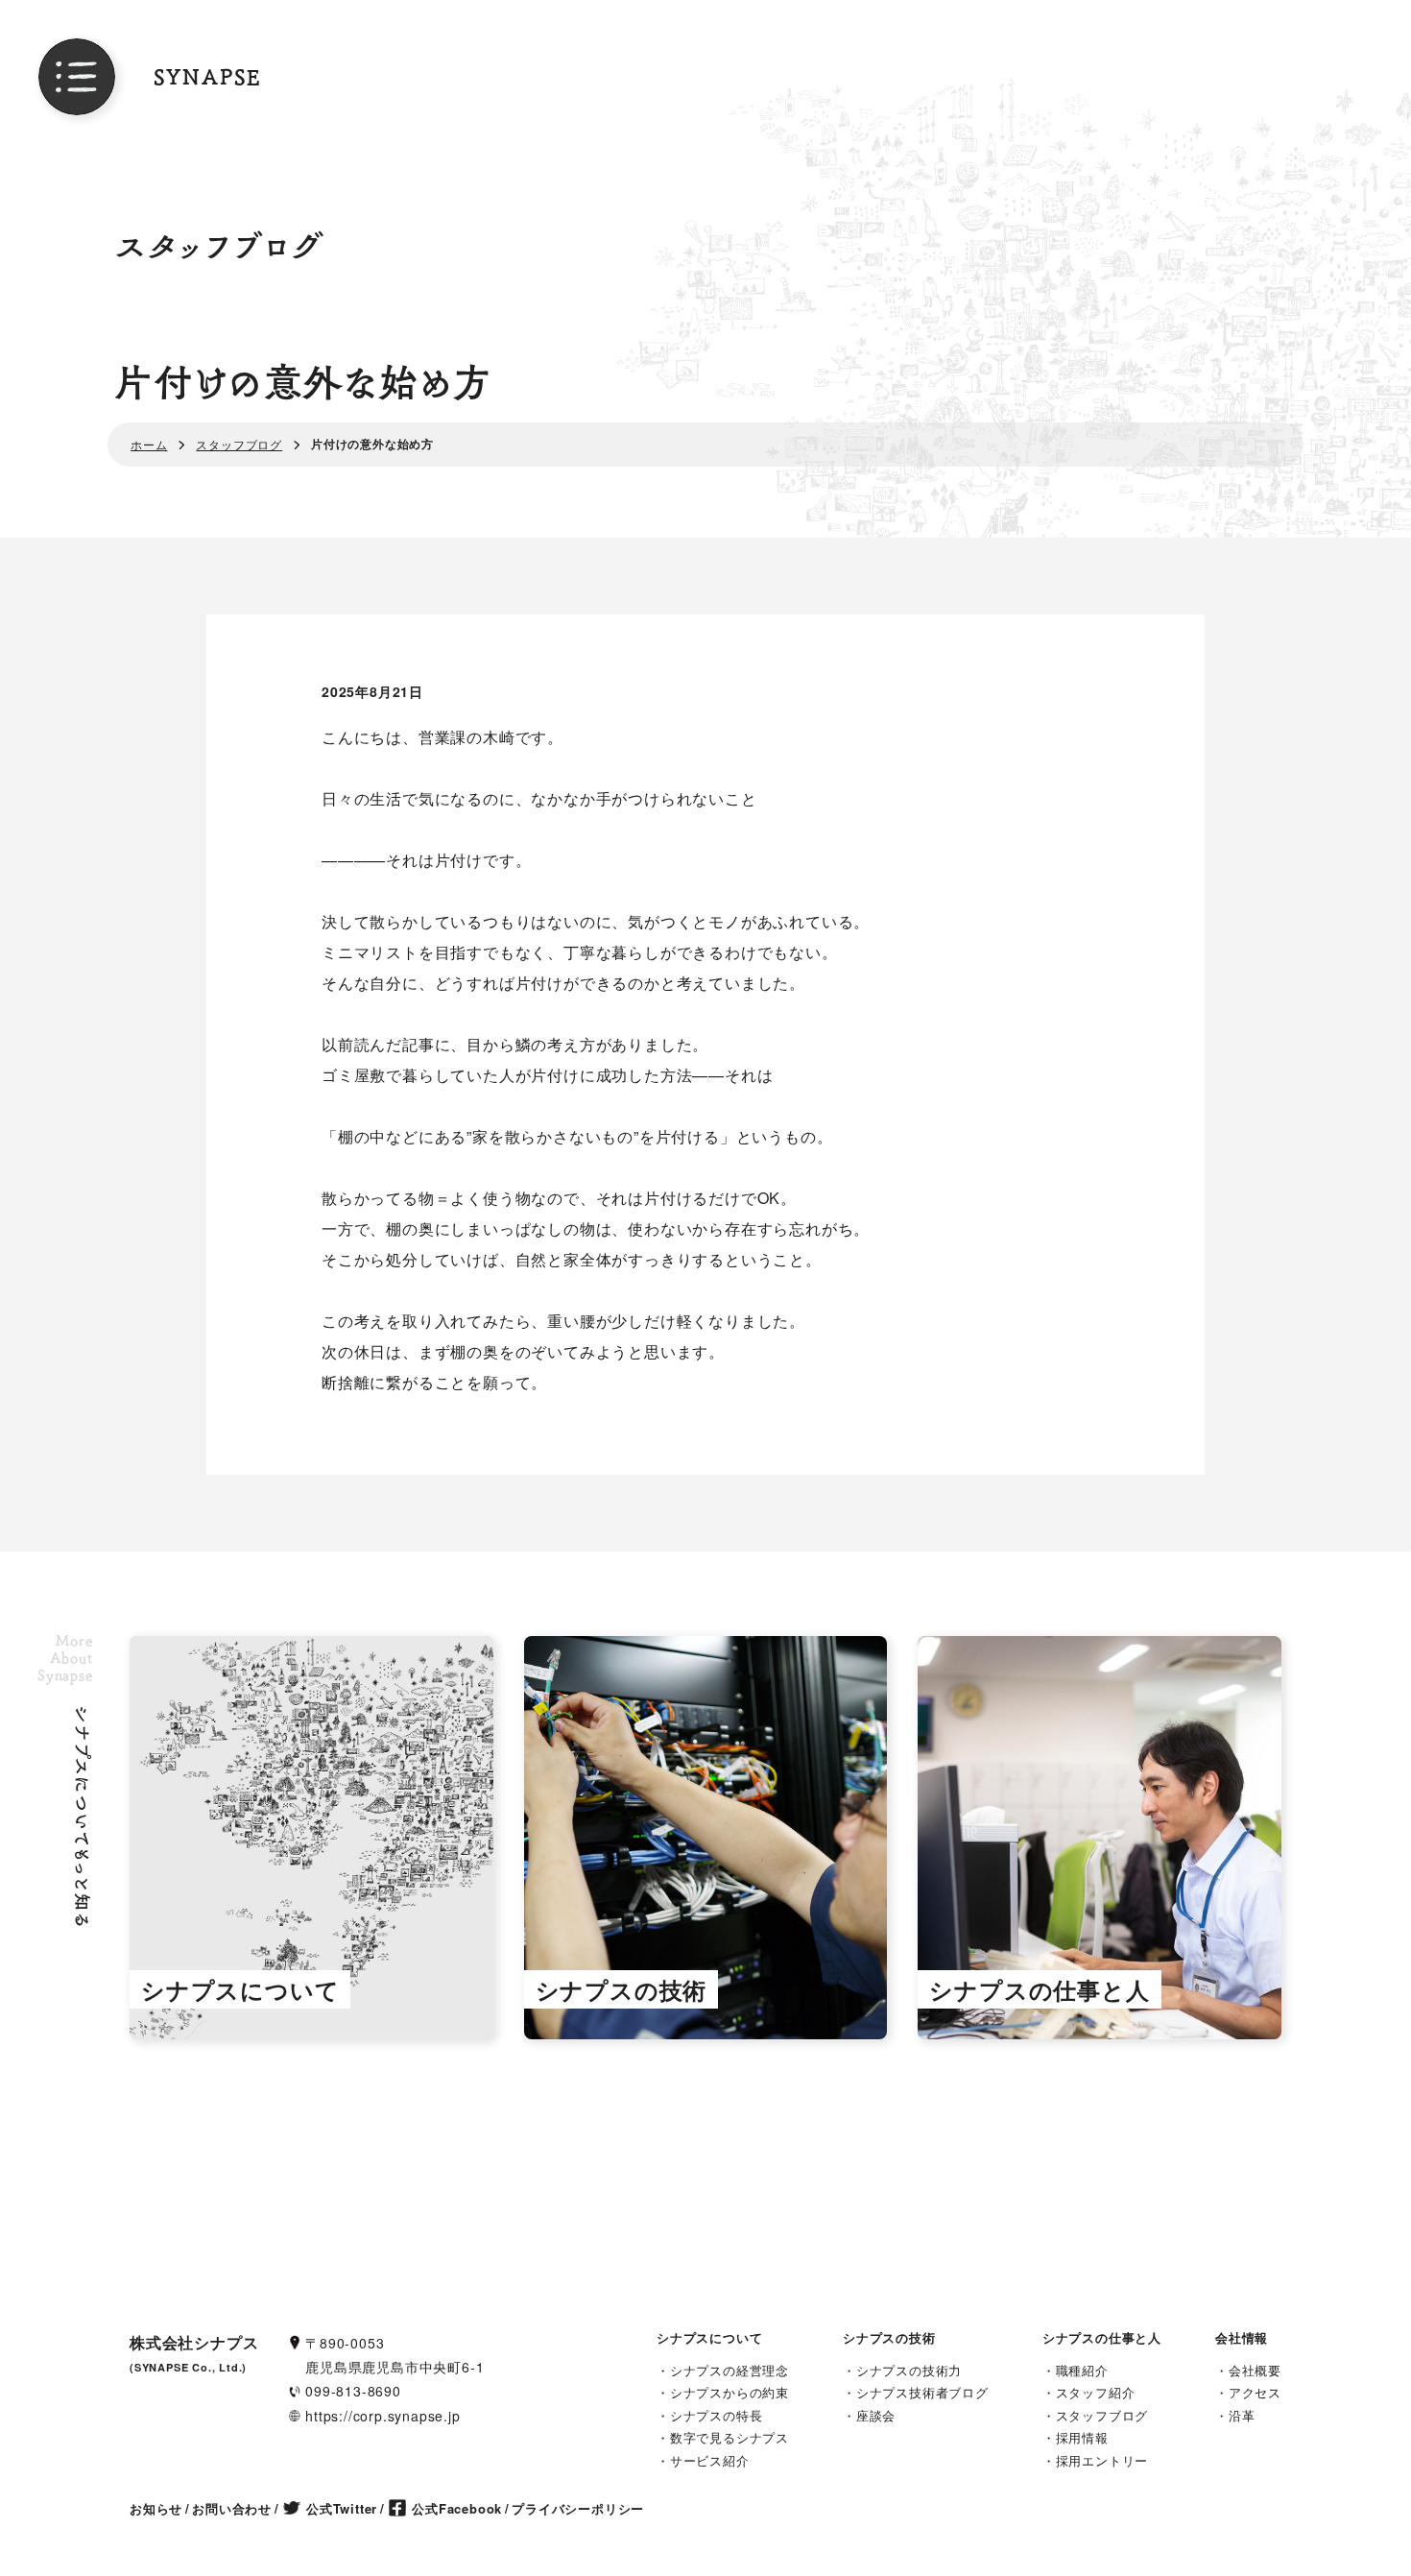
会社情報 (1242, 2337)
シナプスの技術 (889, 2337)
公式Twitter (342, 2508)
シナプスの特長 (717, 2415)
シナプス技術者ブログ (922, 2392)
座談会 (876, 2415)
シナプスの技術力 (909, 2370)
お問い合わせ (232, 2508)
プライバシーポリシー (578, 2508)
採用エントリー (1102, 2460)
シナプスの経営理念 (729, 2370)
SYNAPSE (208, 77)
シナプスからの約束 (729, 2392)
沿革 (1242, 2415)
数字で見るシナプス (729, 2437)
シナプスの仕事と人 (1102, 2337)
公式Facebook (457, 2508)
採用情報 (1082, 2437)
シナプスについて (709, 2337)
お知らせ (156, 2508)
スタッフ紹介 (1096, 2392)
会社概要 (1255, 2370)
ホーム (149, 444)
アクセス (1255, 2392)
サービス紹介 (710, 2460)
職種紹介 (1082, 2370)
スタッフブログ (239, 444)
